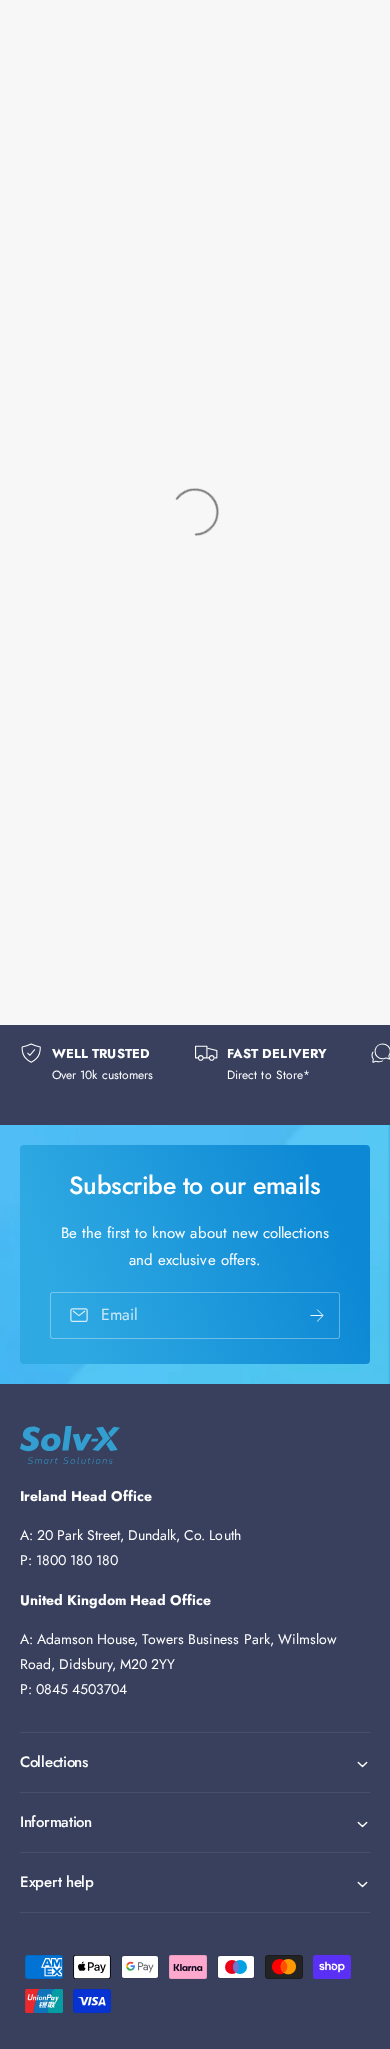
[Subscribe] (317, 1315)
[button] (195, 1762)
